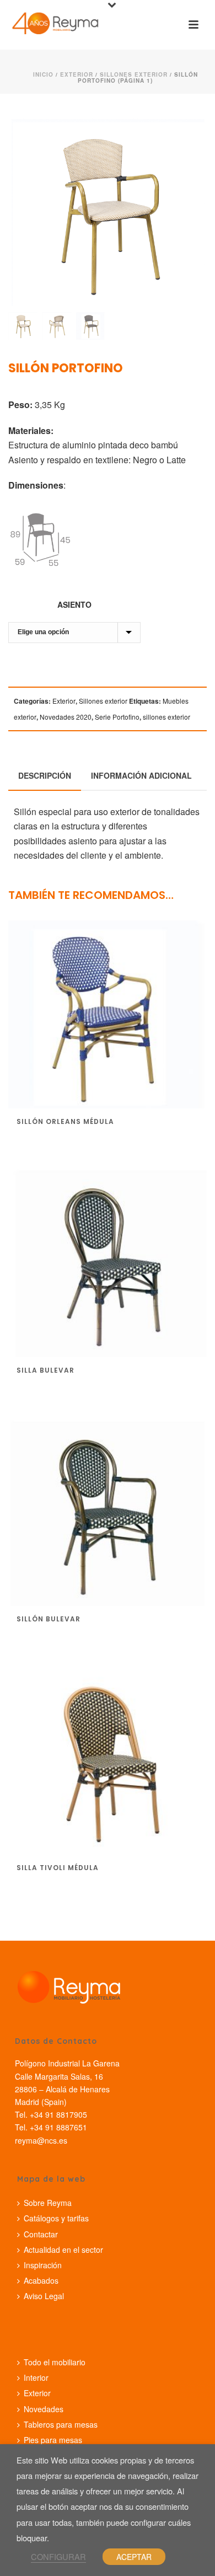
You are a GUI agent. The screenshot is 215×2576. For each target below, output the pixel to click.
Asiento (74, 604)
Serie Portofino (117, 717)
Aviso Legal (44, 2296)
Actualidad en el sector (63, 2250)
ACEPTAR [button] (134, 2557)
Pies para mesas (53, 2440)
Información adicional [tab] (141, 775)
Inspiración (43, 2265)
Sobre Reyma (48, 2203)
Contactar (41, 2234)
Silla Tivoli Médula (58, 1868)
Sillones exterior (134, 74)
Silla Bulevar (45, 1370)
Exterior (77, 74)
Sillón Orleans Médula (65, 1121)
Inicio (43, 74)
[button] (184, 131)
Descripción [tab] (45, 775)
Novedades (44, 2409)
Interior (36, 2377)
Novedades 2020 (66, 717)
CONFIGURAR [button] (58, 2556)
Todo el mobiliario (55, 2362)
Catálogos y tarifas (56, 2218)
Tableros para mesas (61, 2424)
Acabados (41, 2280)
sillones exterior (166, 717)
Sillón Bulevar (49, 1619)
